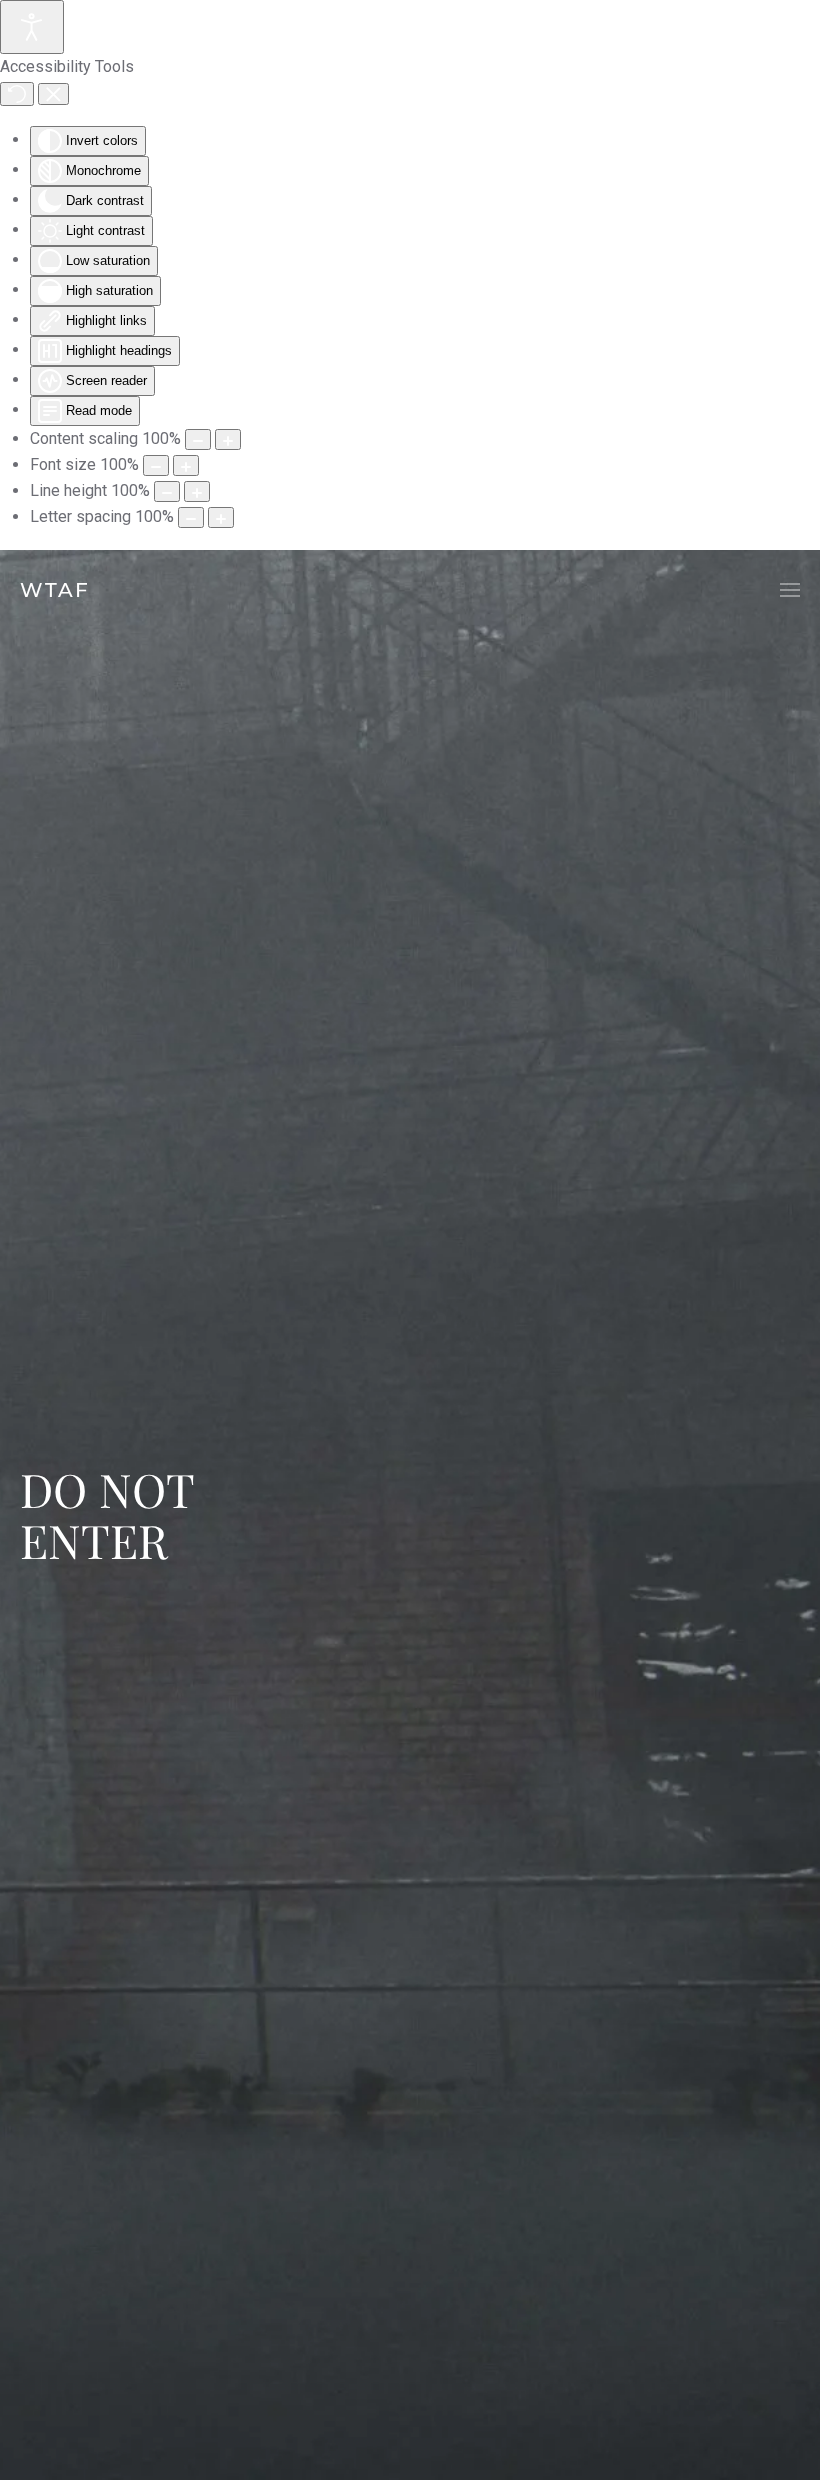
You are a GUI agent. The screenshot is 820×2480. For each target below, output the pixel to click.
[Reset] (17, 94)
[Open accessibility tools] (32, 27)
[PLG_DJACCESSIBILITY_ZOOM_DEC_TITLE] (198, 439)
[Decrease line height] (167, 491)
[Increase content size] (228, 439)
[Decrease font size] (156, 465)
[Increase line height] (197, 491)
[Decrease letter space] (191, 517)
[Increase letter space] (221, 517)
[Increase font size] (186, 465)
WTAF (55, 590)
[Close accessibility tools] (53, 94)
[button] (790, 590)
